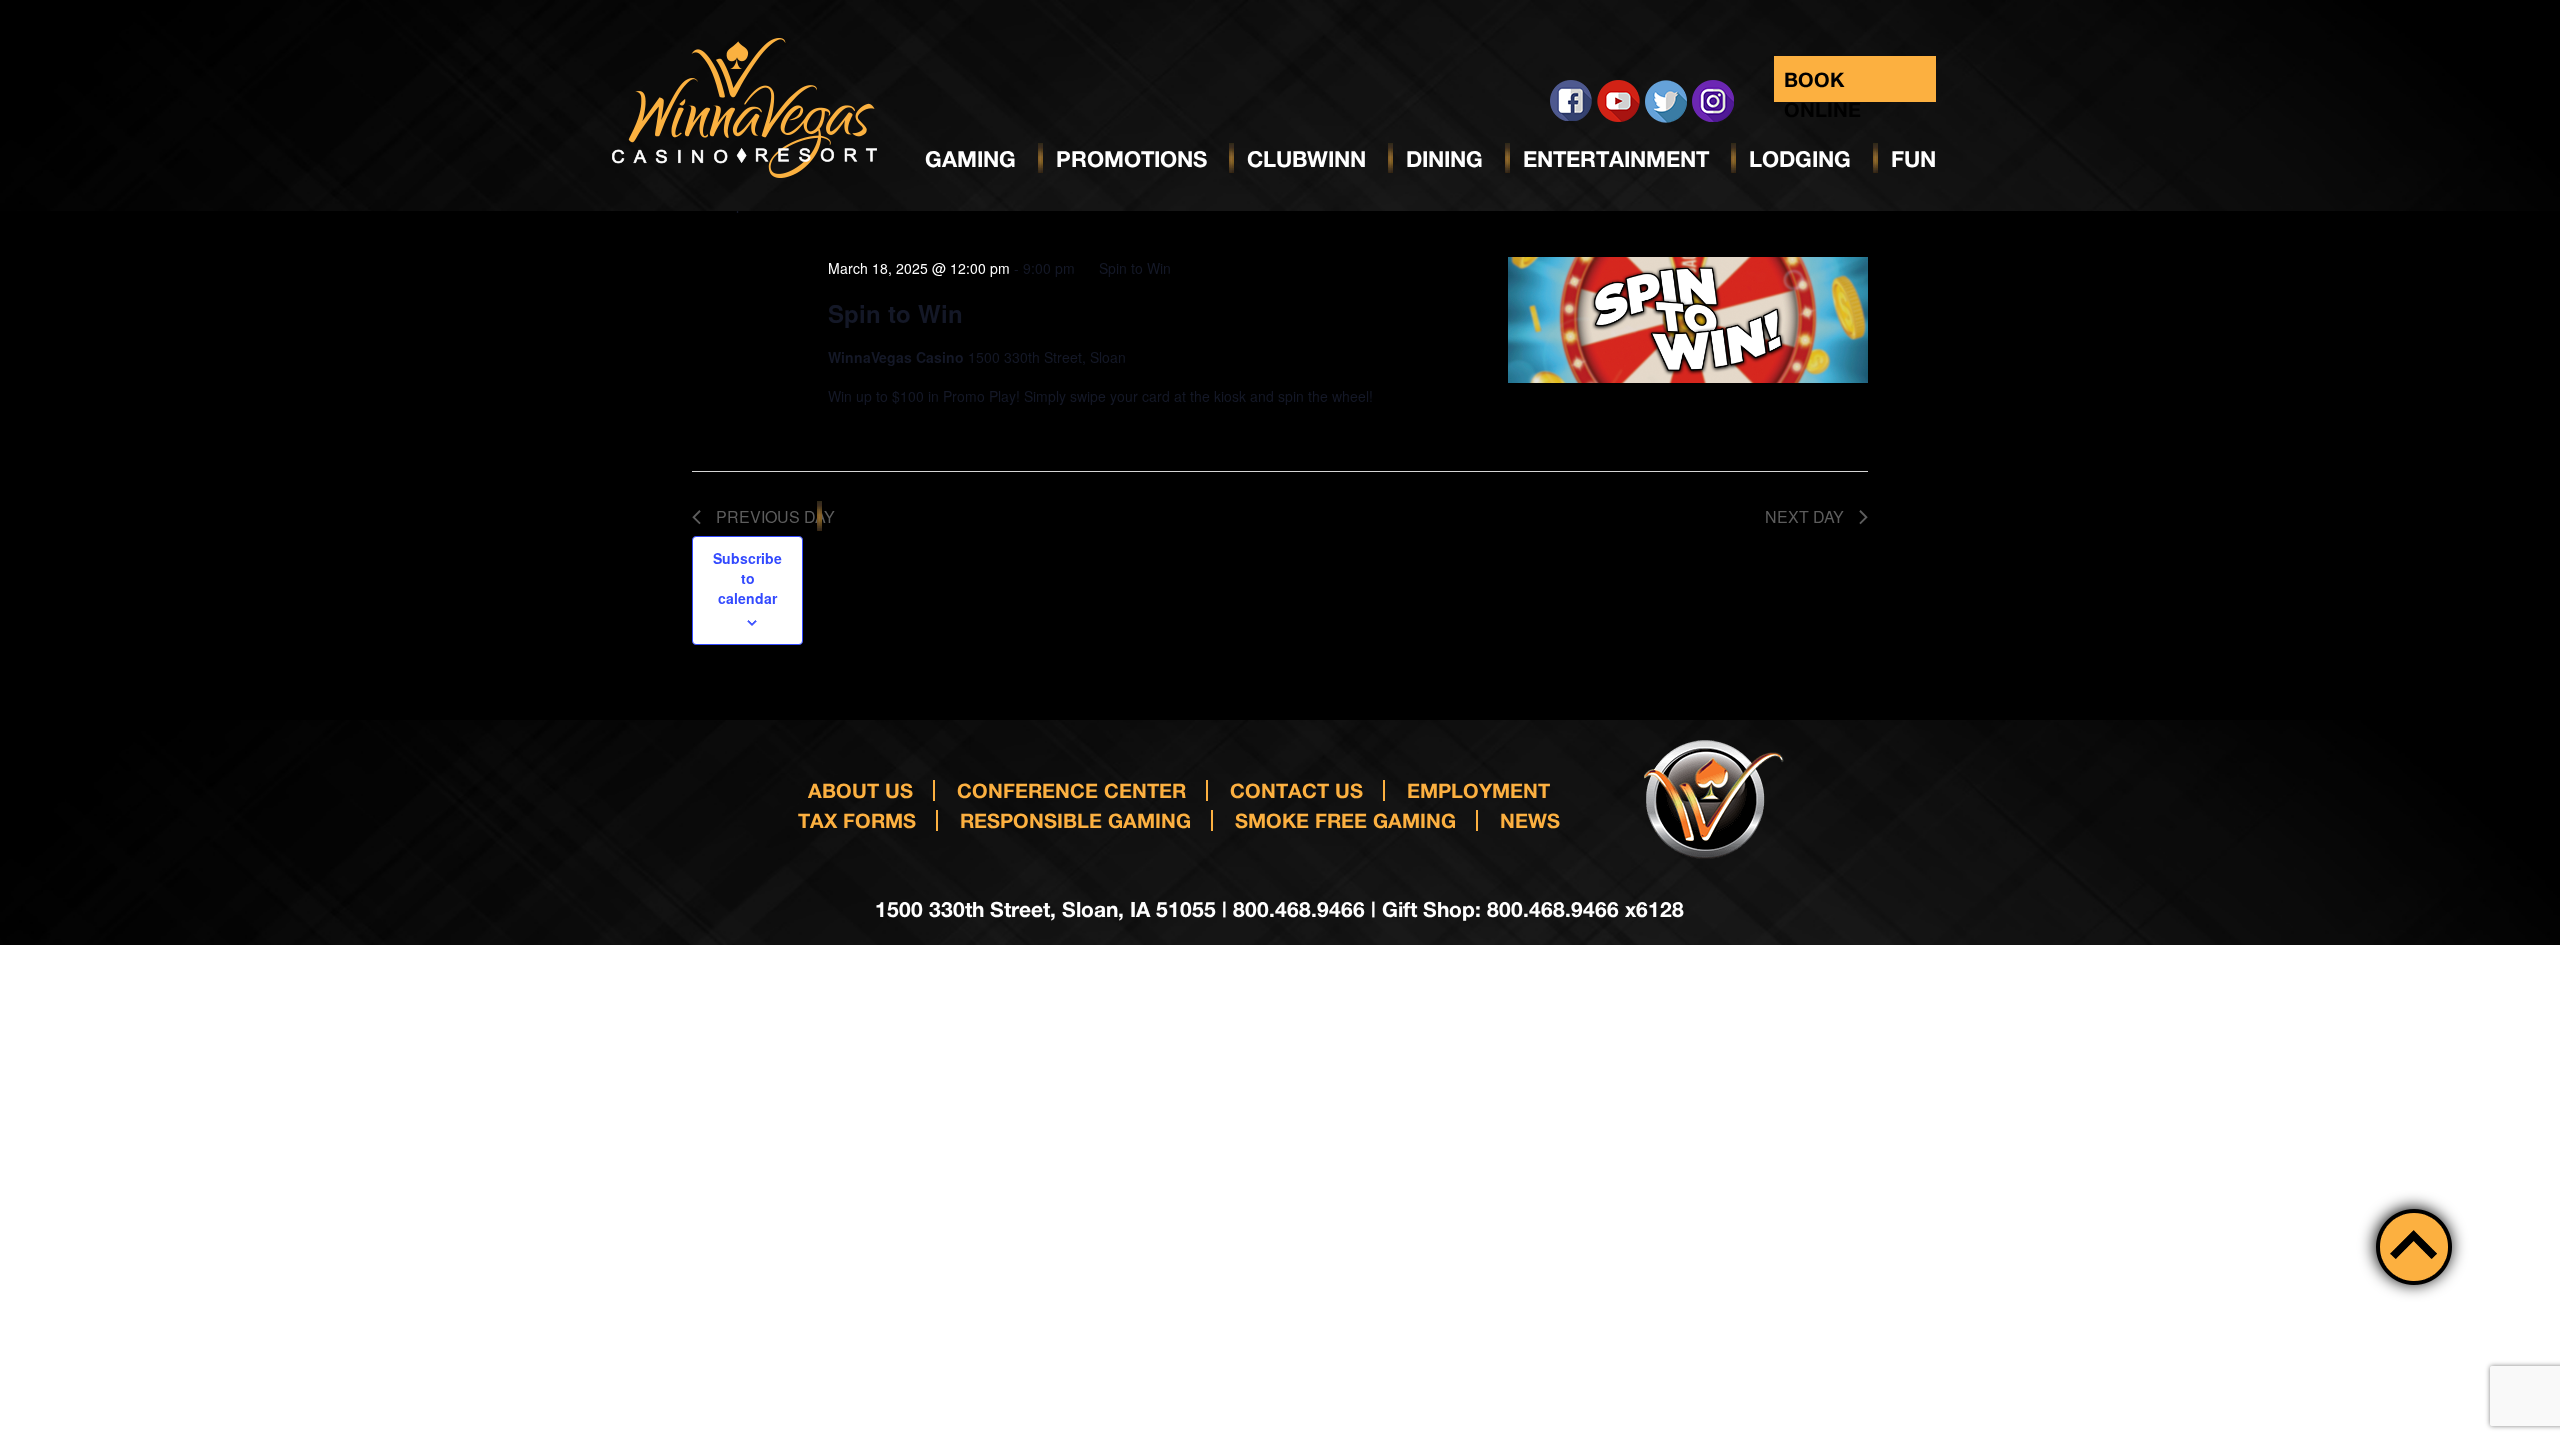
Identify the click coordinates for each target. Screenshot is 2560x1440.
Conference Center (1071, 790)
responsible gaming (1075, 820)
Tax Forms (857, 820)
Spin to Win (895, 313)
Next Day (1804, 516)
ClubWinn (1306, 159)
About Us (860, 790)
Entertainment (1616, 159)
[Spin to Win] (1688, 320)
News (1530, 820)
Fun (1913, 159)
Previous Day (775, 516)
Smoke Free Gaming (1345, 820)
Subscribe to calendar (747, 578)
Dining (1444, 159)
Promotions (1131, 159)
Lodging (1800, 159)
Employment (1478, 790)
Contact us (1296, 790)
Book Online (1822, 84)
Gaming (970, 159)
